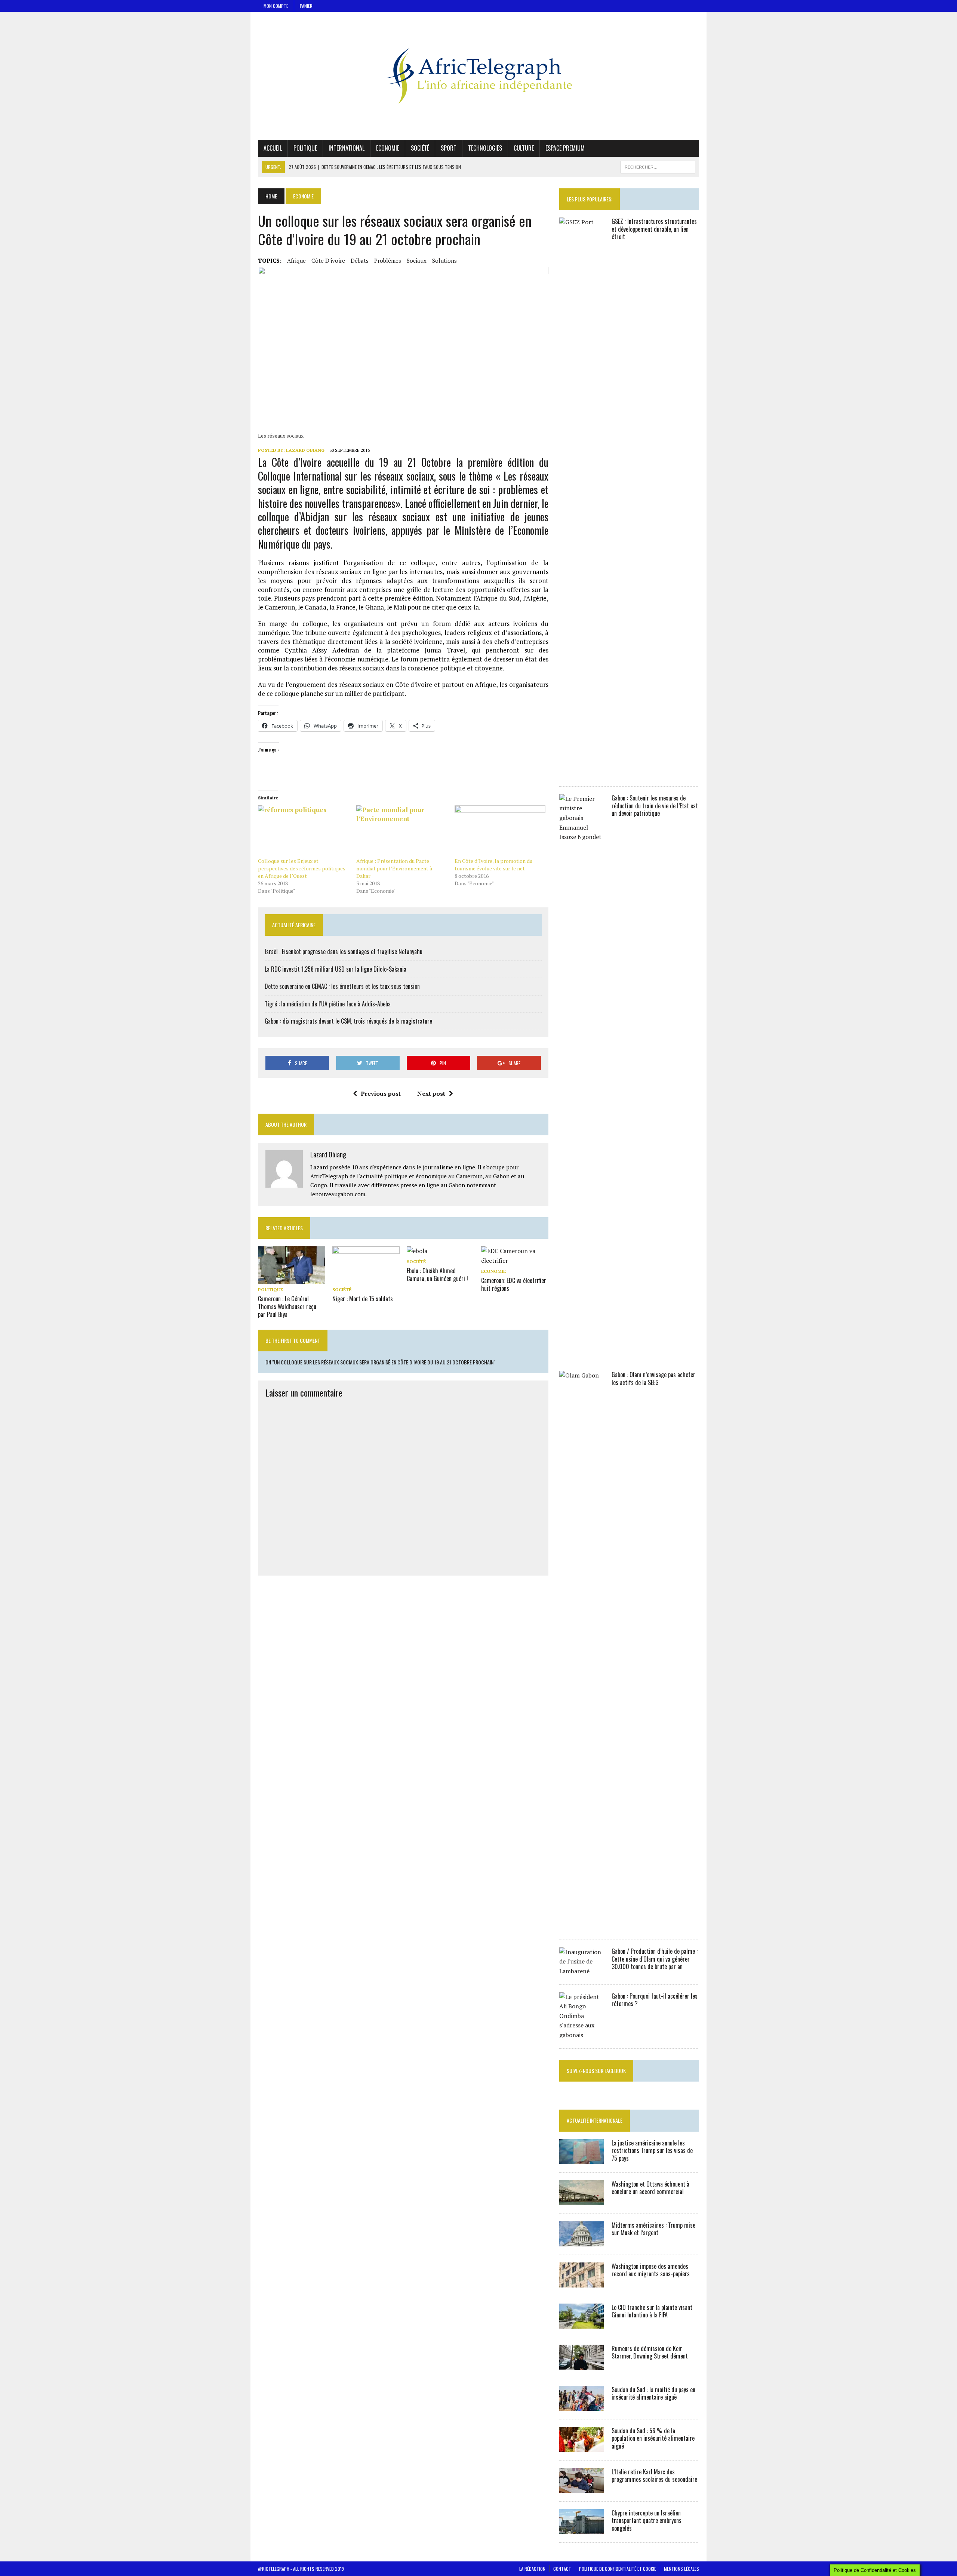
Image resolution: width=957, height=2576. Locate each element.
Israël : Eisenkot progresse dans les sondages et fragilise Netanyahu (344, 951)
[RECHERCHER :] (658, 166)
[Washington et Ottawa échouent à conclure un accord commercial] (582, 2200)
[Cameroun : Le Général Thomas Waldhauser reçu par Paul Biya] (292, 1279)
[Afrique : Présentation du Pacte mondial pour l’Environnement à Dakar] (402, 831)
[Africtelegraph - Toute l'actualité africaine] (478, 76)
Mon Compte (276, 6)
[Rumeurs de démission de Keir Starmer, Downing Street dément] (582, 2364)
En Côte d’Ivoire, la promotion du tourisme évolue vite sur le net (493, 865)
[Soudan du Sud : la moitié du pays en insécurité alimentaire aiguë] (582, 2406)
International (347, 148)
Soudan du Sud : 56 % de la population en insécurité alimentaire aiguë (653, 2438)
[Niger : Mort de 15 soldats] (366, 1279)
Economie (388, 148)
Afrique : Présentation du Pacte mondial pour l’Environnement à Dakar (394, 868)
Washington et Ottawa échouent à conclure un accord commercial (650, 2188)
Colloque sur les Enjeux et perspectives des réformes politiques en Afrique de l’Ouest (302, 868)
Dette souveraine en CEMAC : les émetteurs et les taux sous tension (342, 986)
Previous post (381, 1093)
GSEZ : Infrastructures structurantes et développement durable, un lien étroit (654, 229)
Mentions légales (681, 2569)
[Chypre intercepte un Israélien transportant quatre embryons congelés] (582, 2529)
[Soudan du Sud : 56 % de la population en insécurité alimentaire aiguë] (582, 2447)
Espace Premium (565, 148)
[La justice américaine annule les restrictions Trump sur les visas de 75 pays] (582, 2159)
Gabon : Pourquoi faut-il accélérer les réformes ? (655, 2000)
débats (360, 260)
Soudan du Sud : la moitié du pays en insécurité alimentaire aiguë (653, 2393)
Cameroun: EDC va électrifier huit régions (514, 1284)
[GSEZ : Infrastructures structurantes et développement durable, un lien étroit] (582, 773)
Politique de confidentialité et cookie (618, 2569)
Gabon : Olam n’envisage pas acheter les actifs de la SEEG (653, 1378)
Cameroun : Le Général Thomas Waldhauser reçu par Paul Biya (287, 1306)
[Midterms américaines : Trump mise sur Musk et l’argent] (582, 2241)
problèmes (388, 260)
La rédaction (532, 2569)
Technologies (485, 148)
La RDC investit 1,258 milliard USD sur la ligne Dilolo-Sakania (336, 969)
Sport (449, 148)
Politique (305, 148)
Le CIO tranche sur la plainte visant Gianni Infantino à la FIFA (652, 2311)
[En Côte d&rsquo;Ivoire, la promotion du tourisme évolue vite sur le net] (500, 831)
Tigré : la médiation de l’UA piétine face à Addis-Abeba (328, 1004)
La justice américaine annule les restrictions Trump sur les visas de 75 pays (652, 2151)
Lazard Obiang (305, 450)
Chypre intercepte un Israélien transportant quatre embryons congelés (647, 2521)
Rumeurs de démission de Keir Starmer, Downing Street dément (650, 2352)
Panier (306, 6)
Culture (524, 148)
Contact (562, 2569)
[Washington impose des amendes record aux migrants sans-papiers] (582, 2282)
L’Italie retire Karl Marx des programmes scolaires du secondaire (654, 2476)
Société (420, 148)
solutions (444, 260)
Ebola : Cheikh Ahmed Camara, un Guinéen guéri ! (437, 1275)
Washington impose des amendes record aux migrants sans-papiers (651, 2270)
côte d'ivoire (328, 260)
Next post (431, 1093)
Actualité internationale (595, 2120)
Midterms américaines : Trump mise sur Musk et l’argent (653, 2229)
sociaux (417, 260)
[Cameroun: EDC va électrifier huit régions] (515, 1261)
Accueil (273, 148)
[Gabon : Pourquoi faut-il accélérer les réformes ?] (582, 2035)
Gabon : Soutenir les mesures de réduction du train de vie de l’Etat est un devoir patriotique (655, 806)
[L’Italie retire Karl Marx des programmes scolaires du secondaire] (582, 2488)
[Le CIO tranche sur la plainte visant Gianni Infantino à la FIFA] (582, 2323)
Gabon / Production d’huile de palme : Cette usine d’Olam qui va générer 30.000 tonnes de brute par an (655, 1959)
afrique (296, 260)
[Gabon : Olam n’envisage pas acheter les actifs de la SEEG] (582, 1926)
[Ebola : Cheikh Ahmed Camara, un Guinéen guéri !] (417, 1251)
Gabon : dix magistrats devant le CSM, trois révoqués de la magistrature (348, 1021)
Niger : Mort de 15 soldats (363, 1299)
